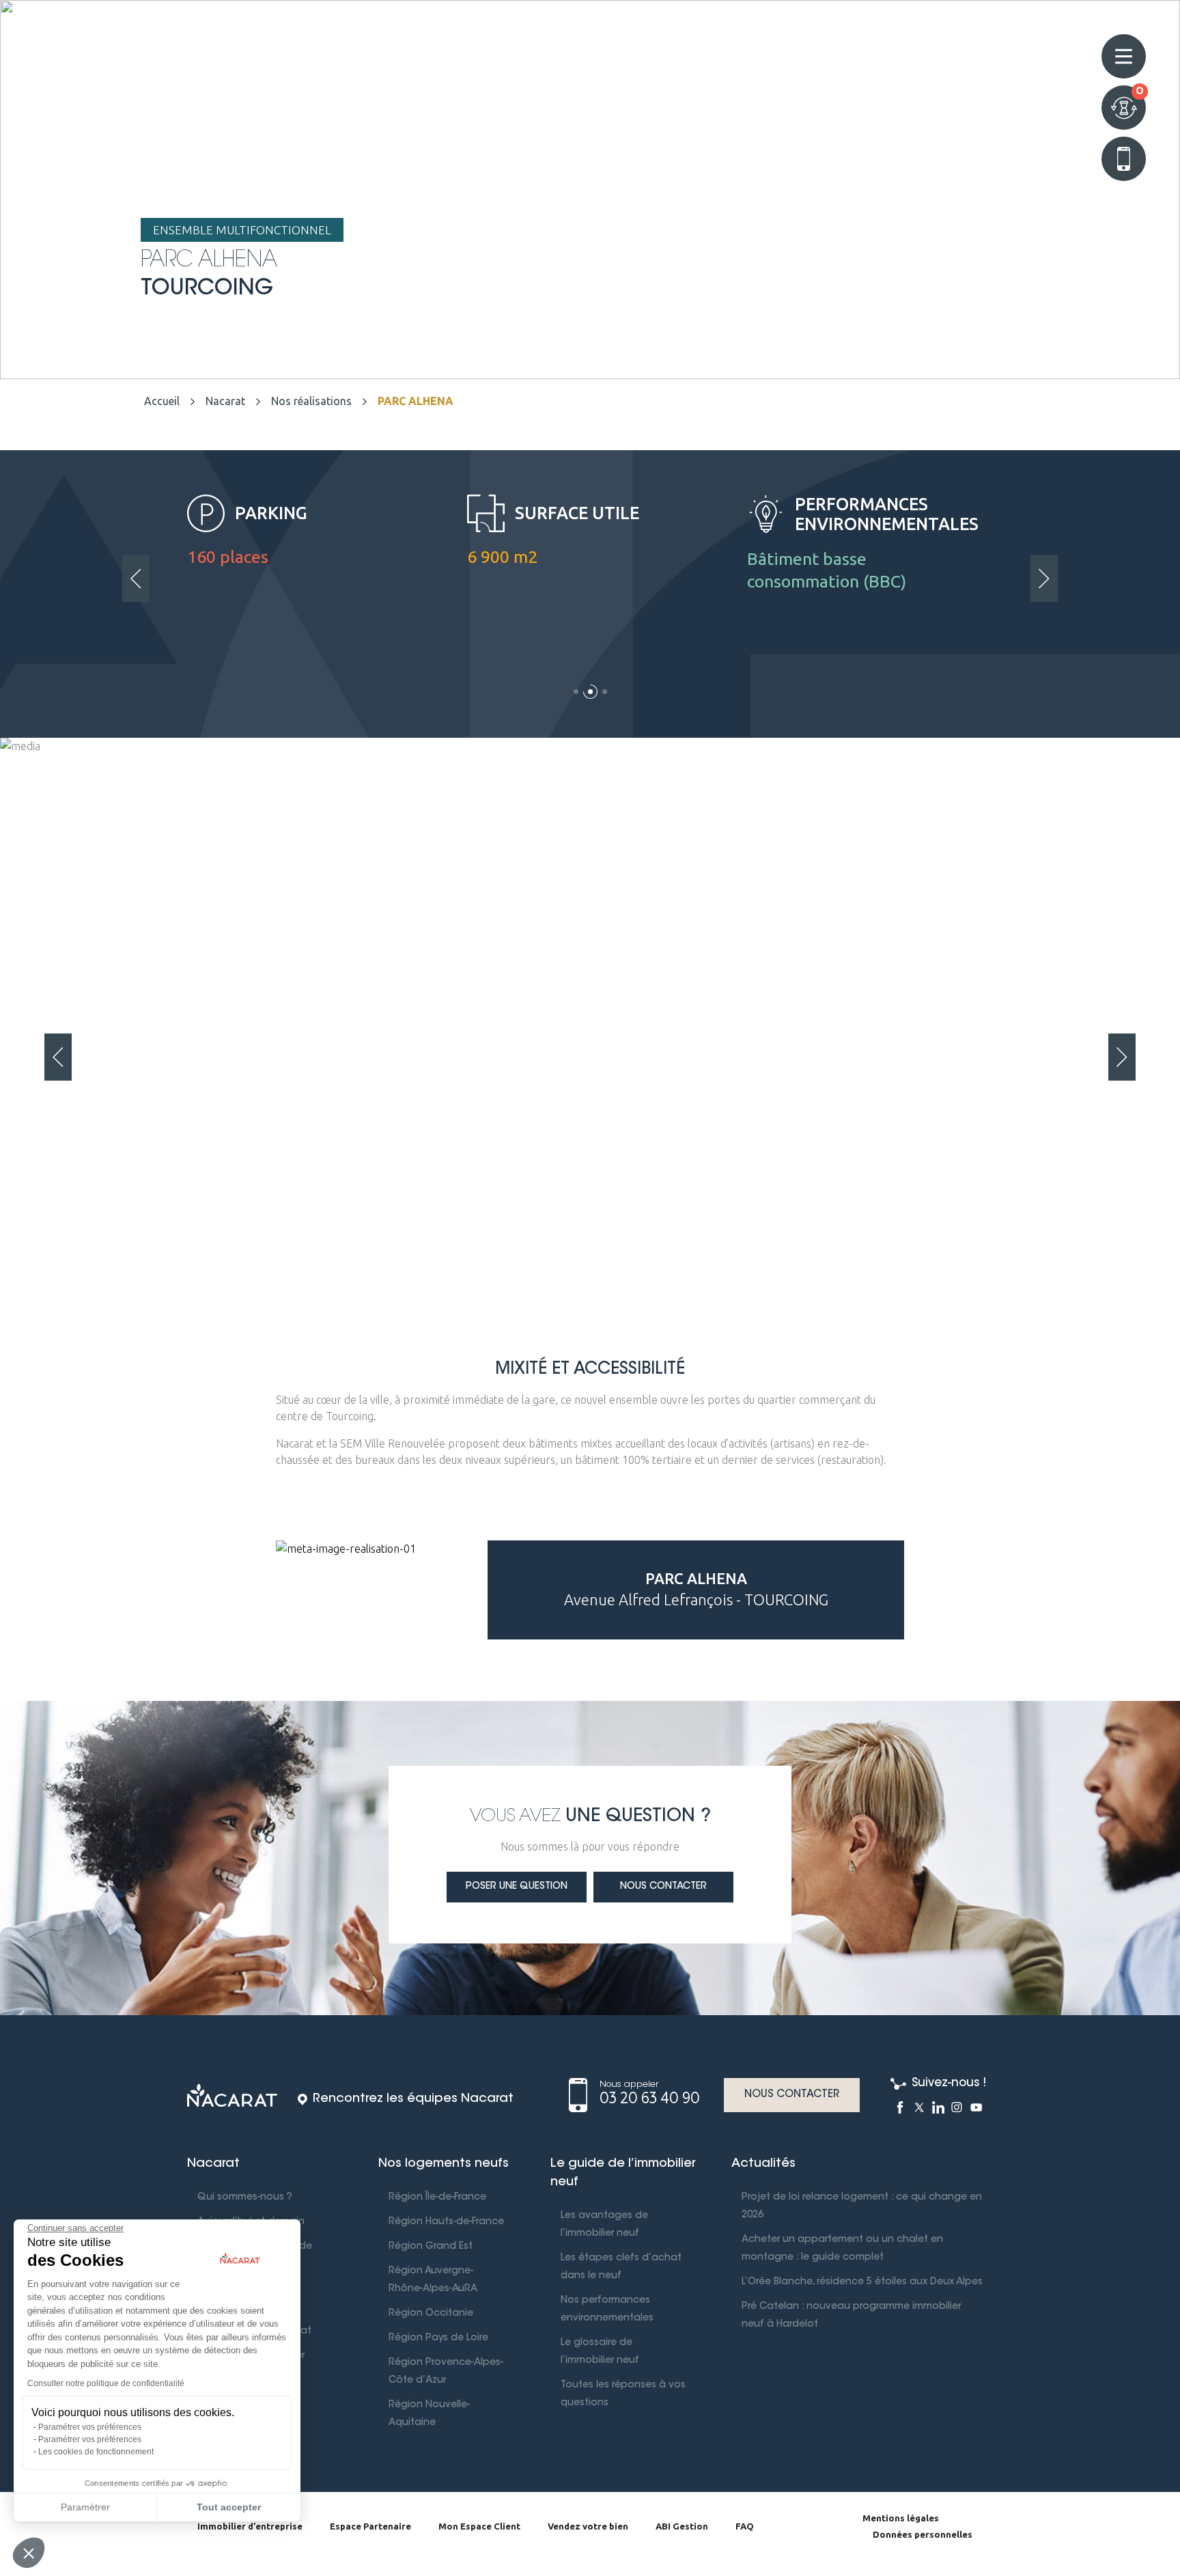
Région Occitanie (431, 2314)
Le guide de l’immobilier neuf (623, 2173)
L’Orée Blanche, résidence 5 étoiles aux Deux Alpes (862, 2282)
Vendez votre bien (588, 2526)
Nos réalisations (311, 401)
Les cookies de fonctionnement (96, 2452)
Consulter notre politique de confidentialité (106, 2383)
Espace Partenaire (370, 2526)
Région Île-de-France (437, 2198)
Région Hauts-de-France (446, 2222)
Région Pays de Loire (438, 2338)
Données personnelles (923, 2534)
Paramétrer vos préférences (90, 2427)
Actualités (763, 2164)
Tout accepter (229, 2507)
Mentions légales (901, 2518)
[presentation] (136, 578)
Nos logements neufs (444, 2164)
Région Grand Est (431, 2247)
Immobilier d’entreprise (250, 2526)
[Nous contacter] (1124, 159)
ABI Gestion (682, 2526)
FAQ (745, 2526)
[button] (576, 696)
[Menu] (1124, 56)
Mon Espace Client (479, 2526)
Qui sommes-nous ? (245, 2198)
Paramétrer (85, 2507)
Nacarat (225, 401)
